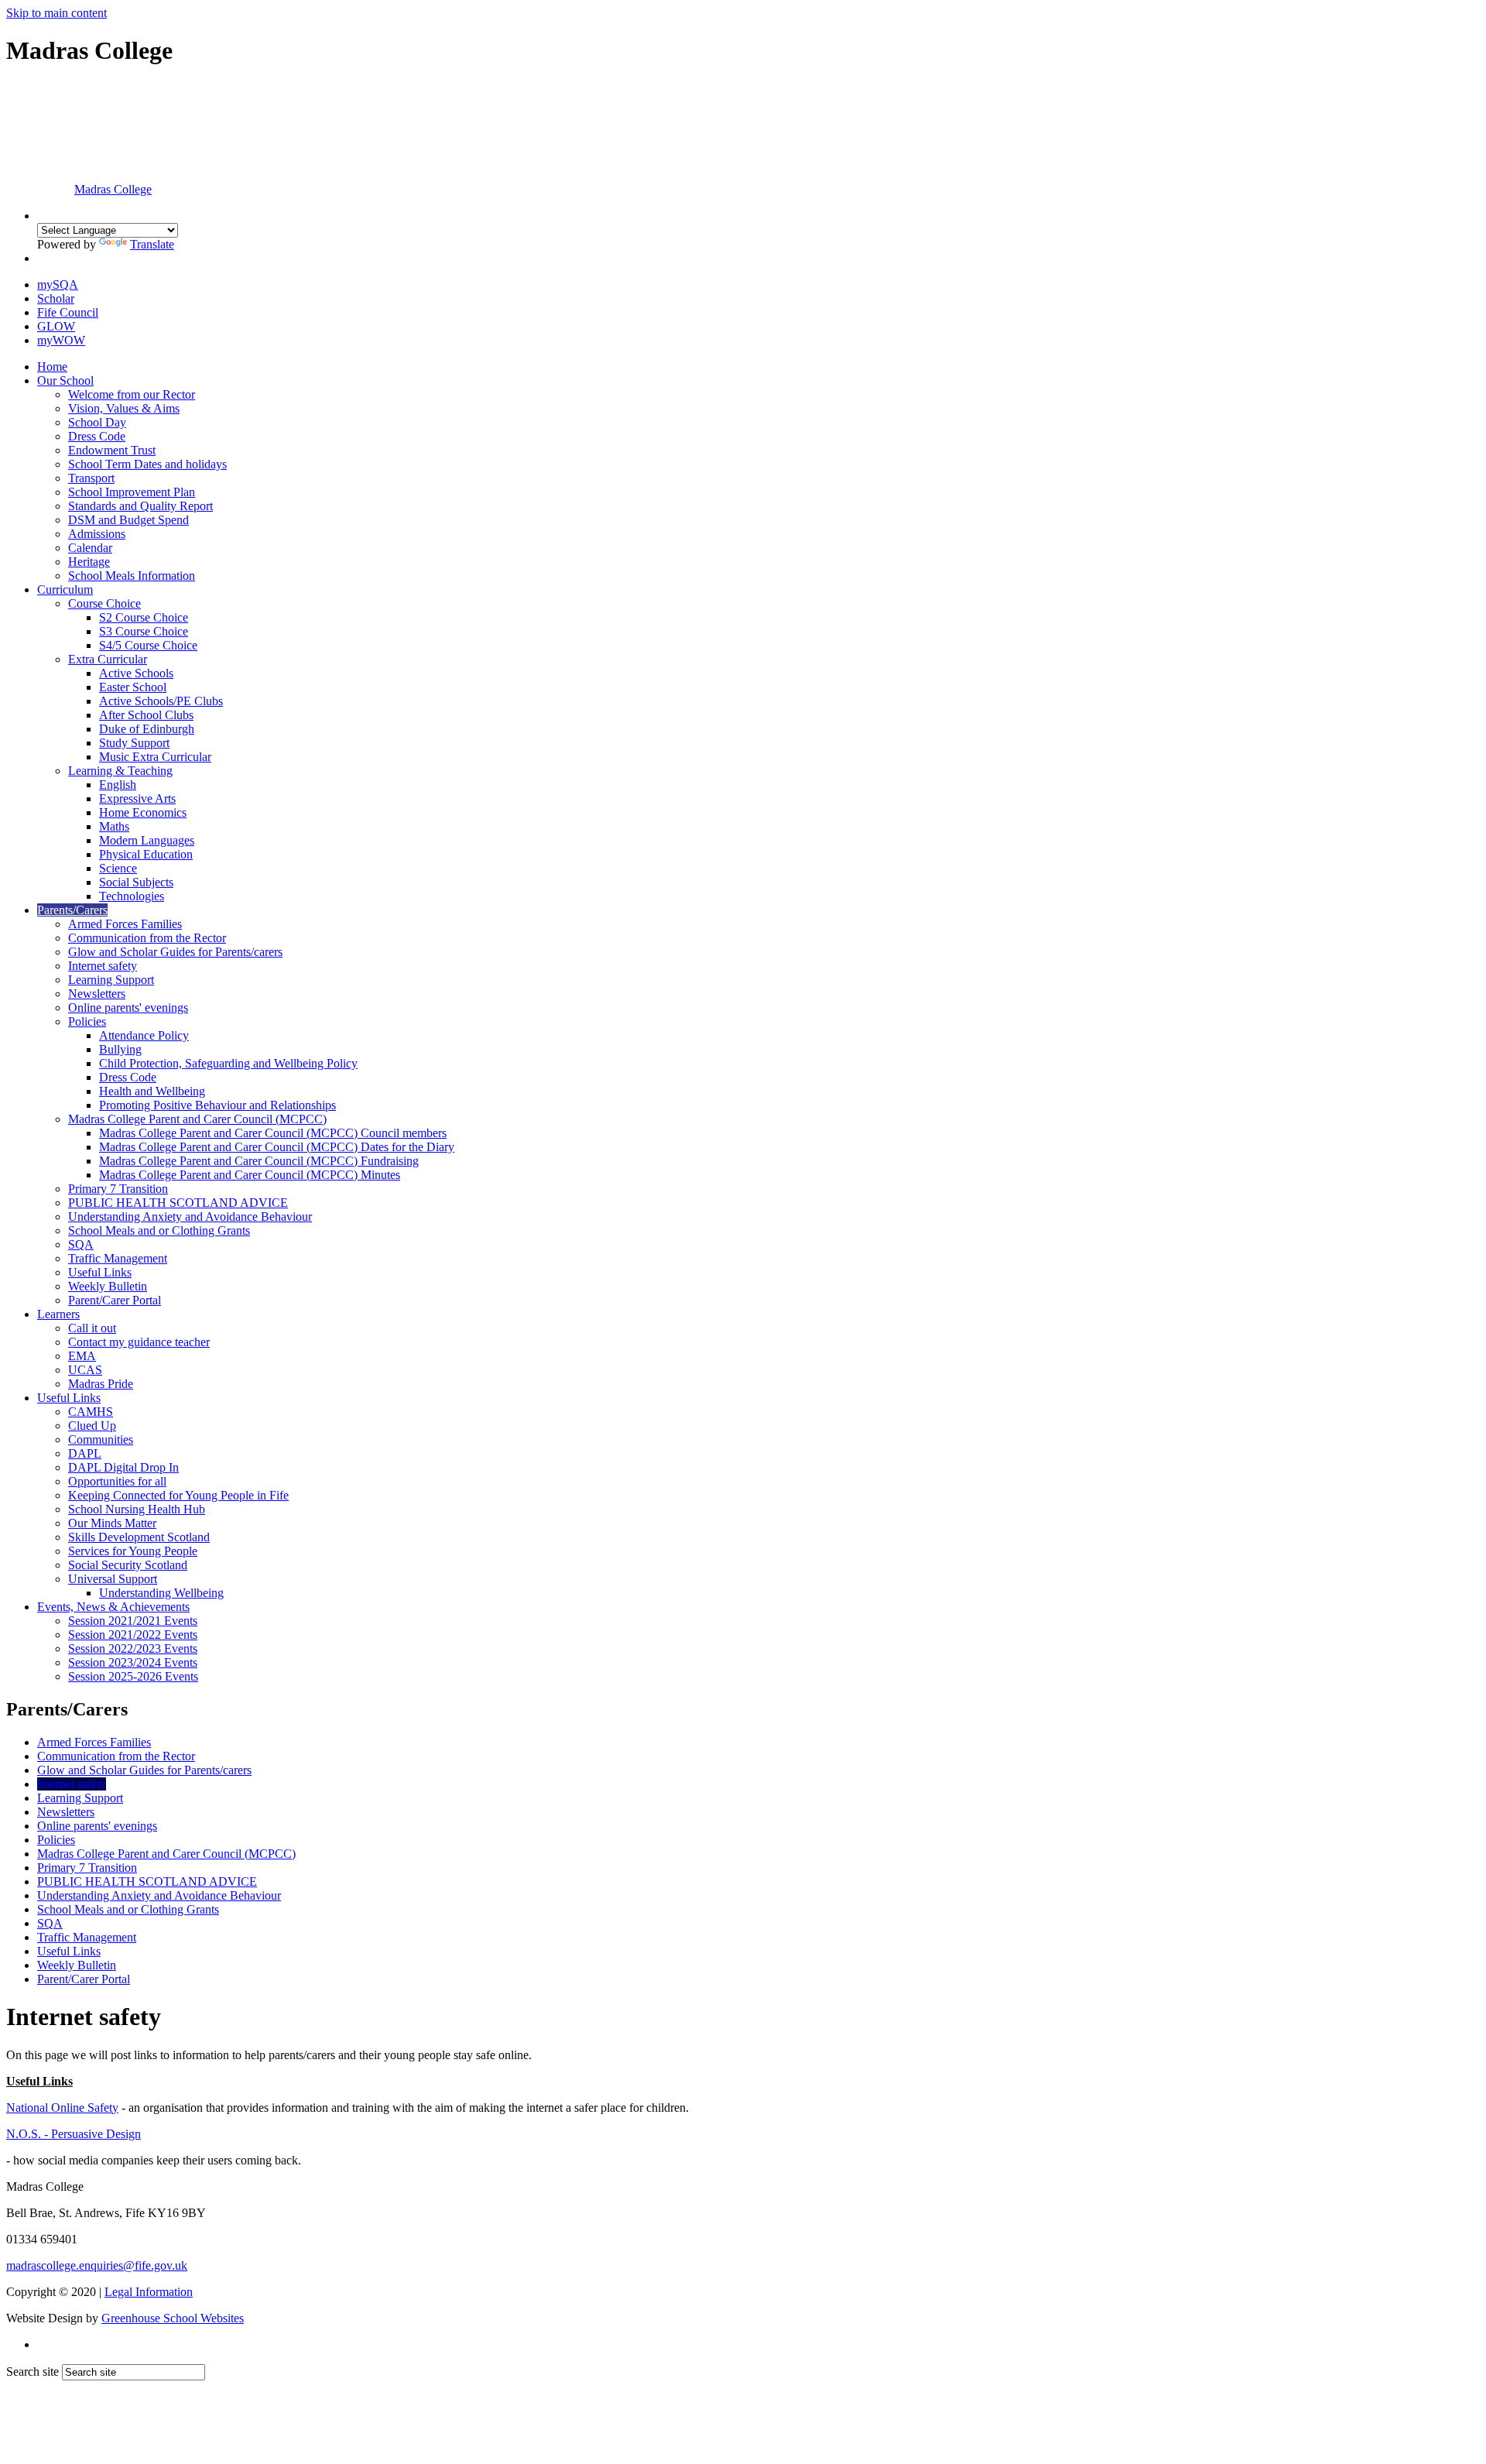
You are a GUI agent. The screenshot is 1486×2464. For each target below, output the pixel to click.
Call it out (92, 1328)
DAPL (85, 1453)
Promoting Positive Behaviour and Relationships (217, 1105)
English (118, 785)
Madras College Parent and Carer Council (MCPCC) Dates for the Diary (277, 1147)
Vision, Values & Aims (124, 408)
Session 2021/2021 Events (133, 1621)
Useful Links (100, 1272)
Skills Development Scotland (139, 1537)
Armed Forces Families (125, 924)
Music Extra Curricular (155, 757)
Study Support (134, 743)
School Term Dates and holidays (147, 464)
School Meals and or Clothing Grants (159, 1230)
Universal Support (113, 1579)
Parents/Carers (72, 910)
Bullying (120, 1049)
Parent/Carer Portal (115, 1300)
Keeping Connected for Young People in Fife (178, 1495)
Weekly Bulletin (108, 1286)
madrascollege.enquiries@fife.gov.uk (97, 2265)
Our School (65, 380)
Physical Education (146, 854)
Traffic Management (118, 1258)
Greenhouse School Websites (173, 2318)
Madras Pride (101, 1384)
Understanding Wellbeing (161, 1593)
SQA (81, 1244)
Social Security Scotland (128, 1565)
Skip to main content (56, 13)
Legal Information (149, 2292)
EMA (82, 1356)
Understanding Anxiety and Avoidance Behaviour (190, 1217)
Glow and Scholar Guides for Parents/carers (175, 952)
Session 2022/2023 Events (133, 1648)
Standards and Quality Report (140, 506)
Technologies (132, 896)
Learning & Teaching (120, 771)
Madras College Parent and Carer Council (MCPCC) (197, 1119)
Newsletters (97, 994)
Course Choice (104, 603)
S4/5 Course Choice (148, 645)
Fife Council (68, 312)
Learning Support (111, 980)
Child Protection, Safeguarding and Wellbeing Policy (228, 1063)
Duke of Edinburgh (147, 729)
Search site (33, 2371)
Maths (114, 826)
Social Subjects (136, 882)
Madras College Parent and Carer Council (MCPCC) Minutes (250, 1175)
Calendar (90, 548)
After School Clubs (146, 715)
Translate (152, 244)
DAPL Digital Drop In (123, 1467)
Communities (101, 1439)
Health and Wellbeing (152, 1091)
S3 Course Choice (144, 631)
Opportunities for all (117, 1481)
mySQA (58, 284)
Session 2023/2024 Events (133, 1662)
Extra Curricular (108, 659)
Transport (91, 478)
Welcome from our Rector (132, 394)
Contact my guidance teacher (139, 1342)
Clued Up (92, 1426)
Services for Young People (133, 1551)
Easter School (133, 687)
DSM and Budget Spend (128, 520)
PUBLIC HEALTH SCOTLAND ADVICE (178, 1203)
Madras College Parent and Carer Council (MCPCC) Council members (273, 1133)
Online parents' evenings (128, 1008)
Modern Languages (147, 840)
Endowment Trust (112, 450)
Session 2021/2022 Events (133, 1635)
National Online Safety (62, 2108)
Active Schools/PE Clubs (161, 701)
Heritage (89, 562)
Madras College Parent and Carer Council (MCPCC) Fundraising (259, 1161)
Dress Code (97, 436)
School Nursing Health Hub (137, 1509)
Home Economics (143, 812)
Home (52, 367)
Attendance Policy (144, 1035)
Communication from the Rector (147, 938)
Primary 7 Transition (118, 1189)
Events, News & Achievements (113, 1607)
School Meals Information (132, 576)
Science (118, 868)
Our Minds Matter (112, 1523)
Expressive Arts (137, 798)
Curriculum (65, 589)
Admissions (97, 534)
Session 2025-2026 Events (133, 1676)
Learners (58, 1314)
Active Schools (136, 673)
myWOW (61, 340)
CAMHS (91, 1412)
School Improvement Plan (132, 492)
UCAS (85, 1370)
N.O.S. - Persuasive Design (74, 2134)
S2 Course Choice (144, 617)
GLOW (56, 326)
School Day (97, 422)
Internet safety (103, 966)
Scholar (56, 298)
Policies (87, 1021)
